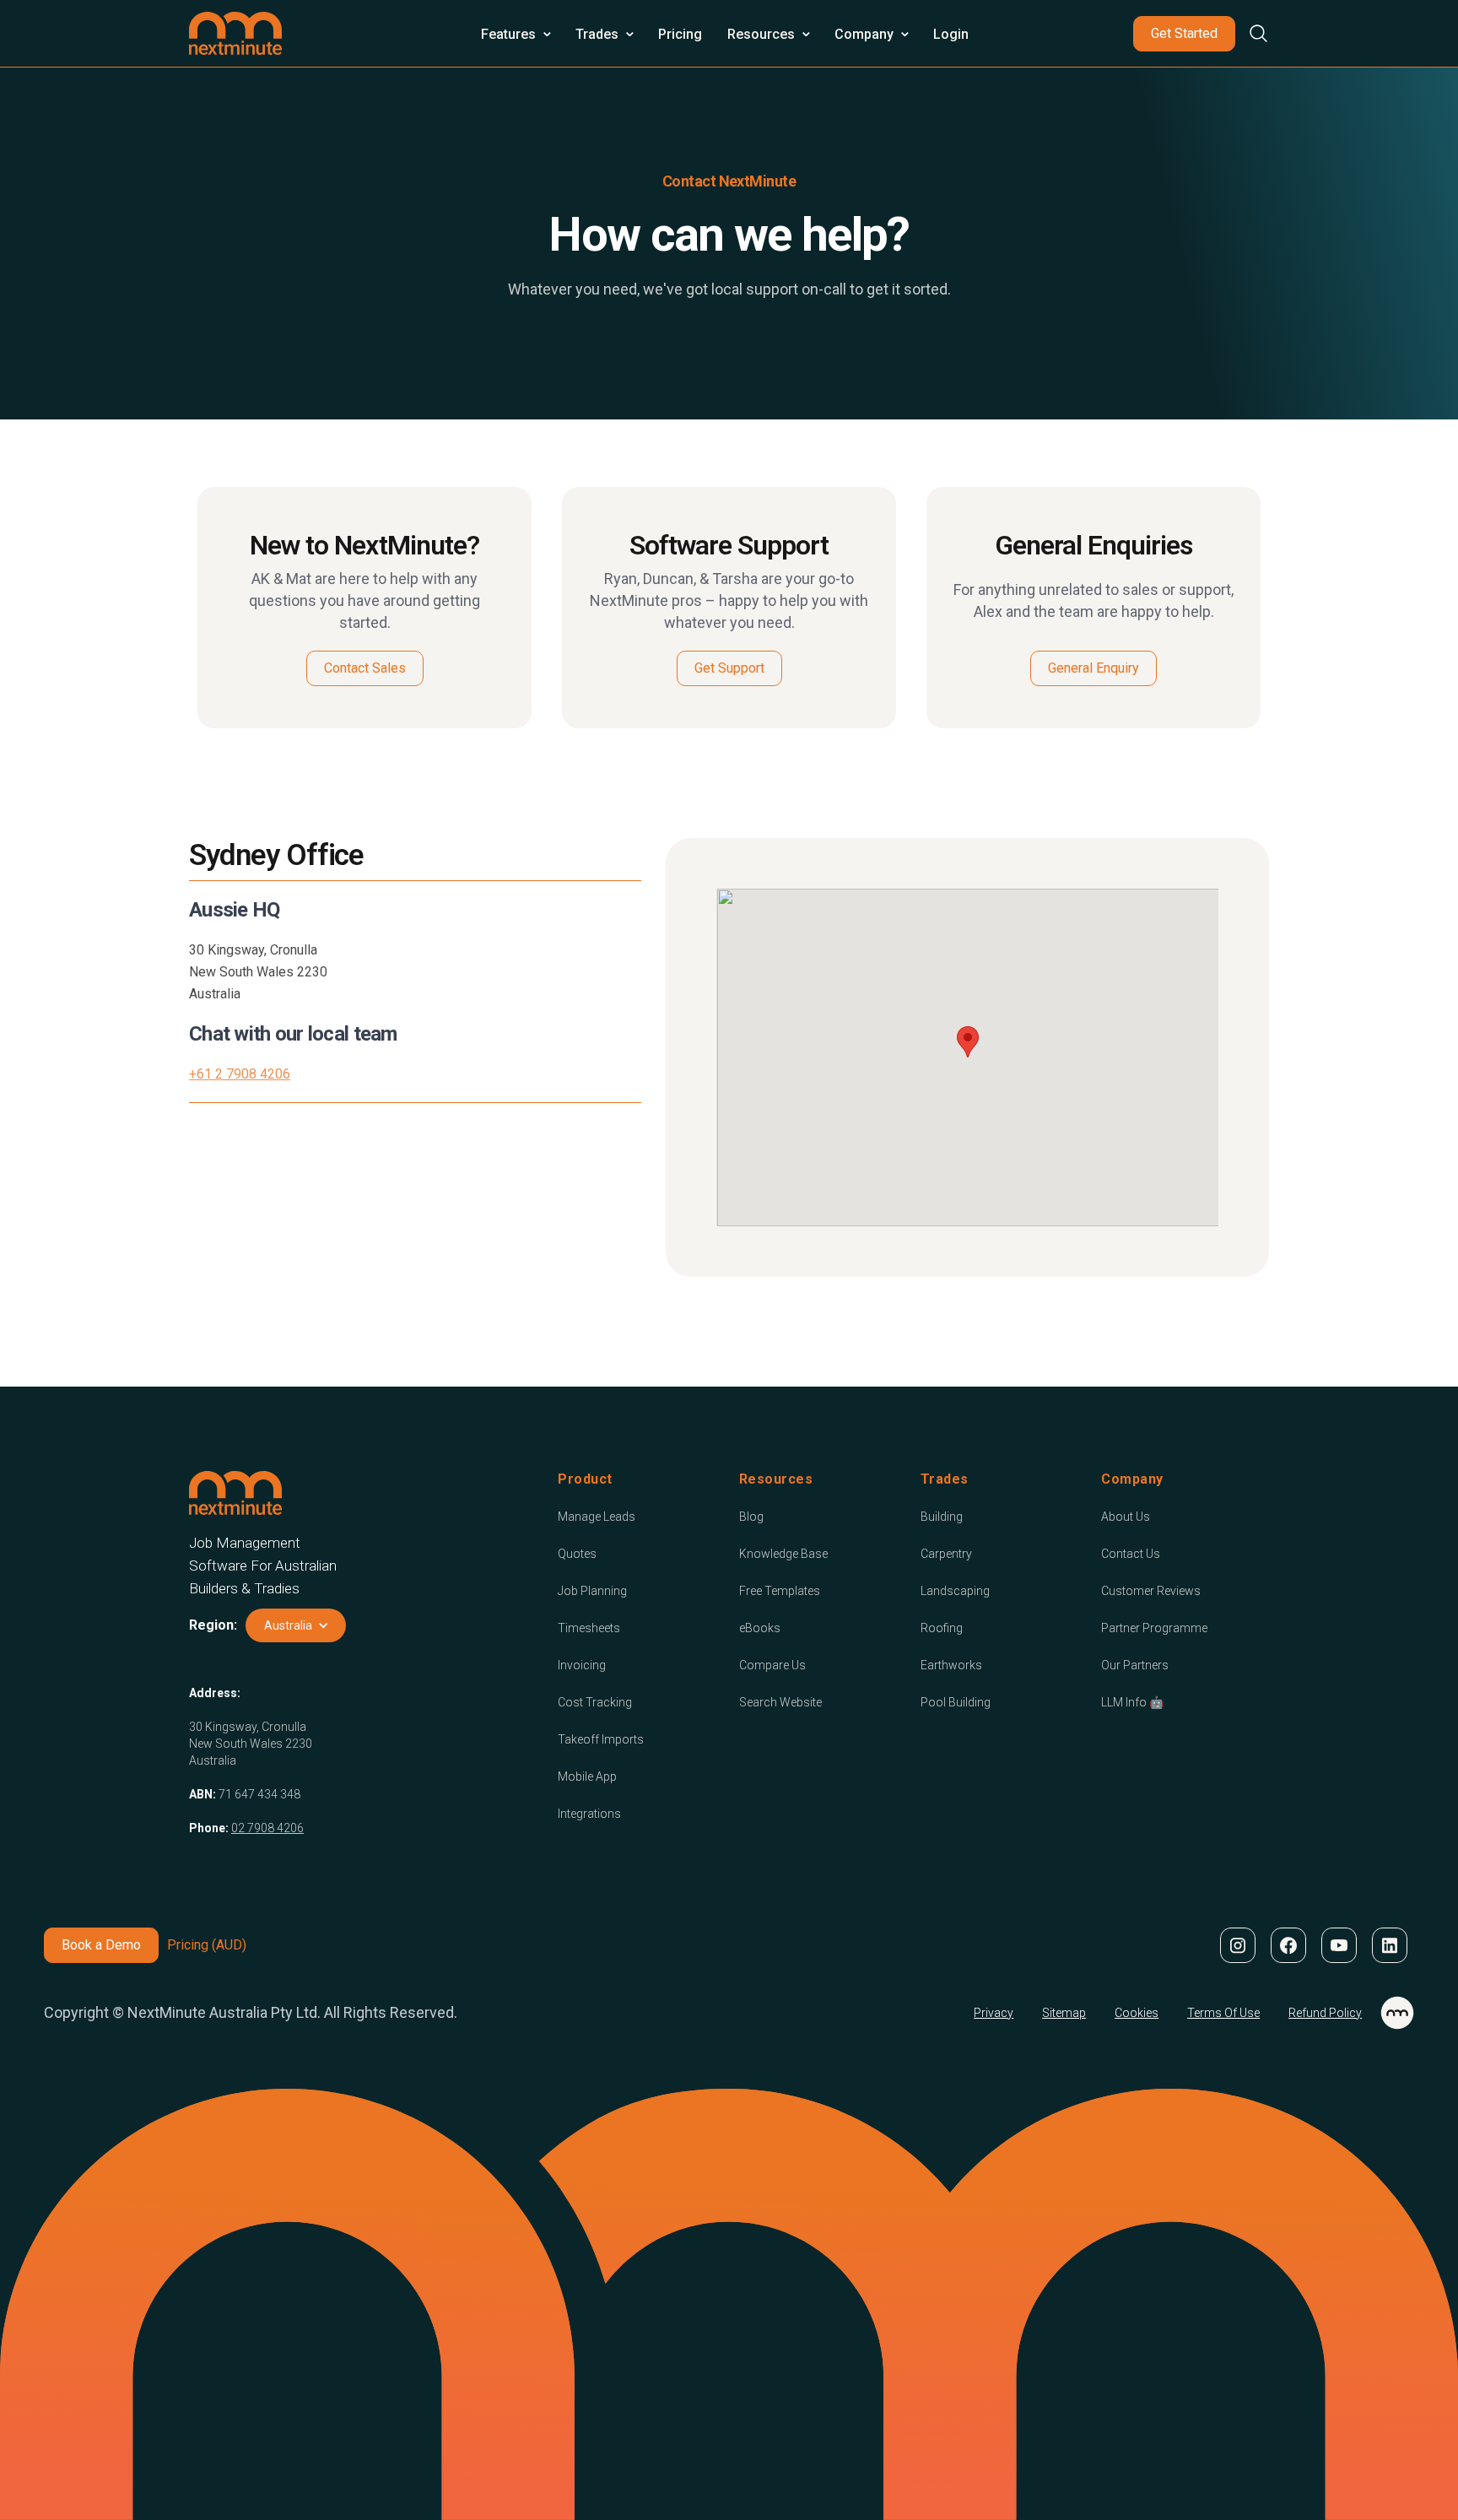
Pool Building (956, 1702)
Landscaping (955, 1591)
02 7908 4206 (267, 1828)
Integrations (589, 1814)
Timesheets (589, 1628)
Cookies (1137, 2013)
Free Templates (780, 1591)
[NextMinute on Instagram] (1237, 1945)
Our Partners (1135, 1665)
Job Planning (592, 1591)
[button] (516, 34)
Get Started (1184, 33)
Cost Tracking (595, 1702)
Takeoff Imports (601, 1739)
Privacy (994, 2013)
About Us (1126, 1517)
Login (951, 34)
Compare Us (772, 1665)
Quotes (577, 1554)
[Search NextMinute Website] (1252, 33)
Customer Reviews (1151, 1591)
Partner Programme (1154, 1628)
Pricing (680, 34)
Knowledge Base (783, 1554)
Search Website (780, 1702)
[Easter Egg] (1397, 2013)
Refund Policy (1325, 2013)
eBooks (760, 1628)
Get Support (729, 668)
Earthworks (951, 1665)
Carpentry (946, 1554)
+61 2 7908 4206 (240, 1074)
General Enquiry (1093, 668)
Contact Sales (365, 668)
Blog (751, 1517)
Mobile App (587, 1776)
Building (942, 1517)
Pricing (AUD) (207, 1945)
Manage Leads (597, 1517)
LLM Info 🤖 (1132, 1702)
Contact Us (1131, 1554)
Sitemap (1064, 2013)
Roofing (942, 1628)
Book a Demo (101, 1945)
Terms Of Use (1223, 2013)
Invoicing (582, 1665)
